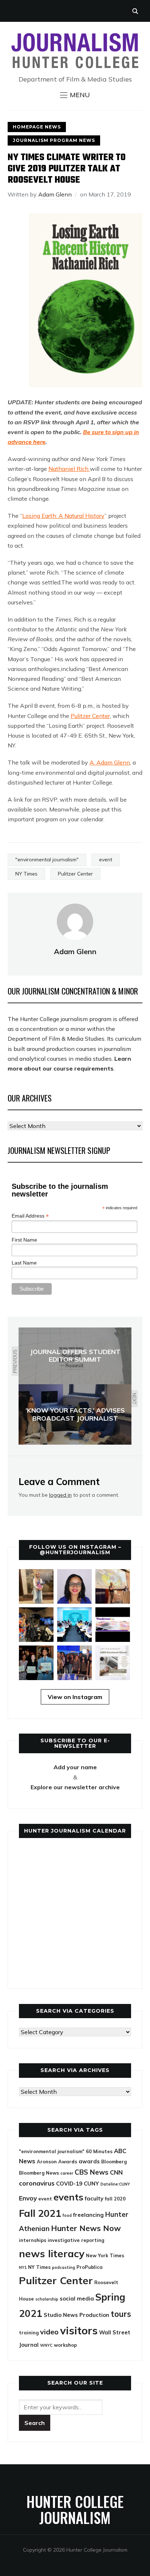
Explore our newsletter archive (75, 1787)
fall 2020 (115, 2199)
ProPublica (90, 2267)
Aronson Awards (57, 2162)
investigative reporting (76, 2240)
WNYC (46, 2345)
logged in (60, 1495)
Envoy (28, 2198)
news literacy (52, 2253)
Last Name (24, 1263)
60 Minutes (99, 2151)
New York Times (105, 2255)
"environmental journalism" (47, 860)
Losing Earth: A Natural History (63, 516)
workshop (65, 2345)
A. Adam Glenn (110, 762)
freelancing (88, 2215)
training (29, 2333)
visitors (79, 2330)
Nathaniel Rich (69, 469)
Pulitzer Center (90, 716)
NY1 (23, 2267)
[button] (75, 95)
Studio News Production (76, 2315)
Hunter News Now (86, 2228)
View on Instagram (75, 1697)
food (67, 2215)
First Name (24, 1240)
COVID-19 (69, 2184)
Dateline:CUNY (115, 2184)
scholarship (47, 2299)
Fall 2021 (40, 2213)
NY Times (26, 874)
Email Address (30, 1216)
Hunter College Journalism (75, 2509)
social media (77, 2299)
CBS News (92, 2172)
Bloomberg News (39, 2173)
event (106, 860)
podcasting (64, 2267)
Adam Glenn (55, 194)
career (67, 2173)
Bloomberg (114, 2162)
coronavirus (37, 2183)
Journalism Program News (54, 140)
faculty (94, 2198)
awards (89, 2161)
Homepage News (37, 127)
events (68, 2197)
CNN (116, 2172)
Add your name (75, 1767)
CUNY (91, 2184)
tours (121, 2314)
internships (33, 2240)
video (49, 2332)
